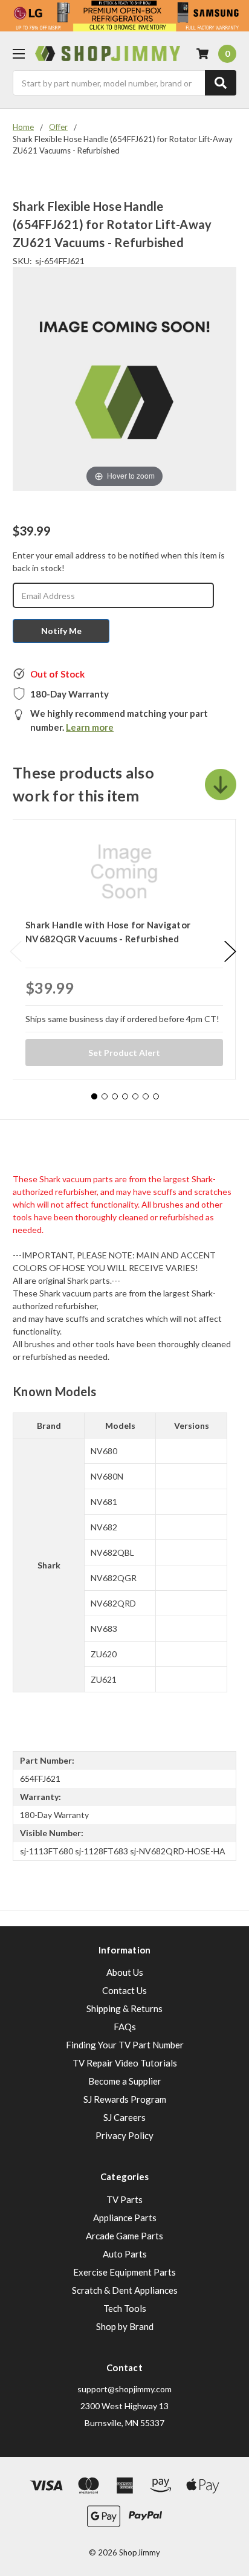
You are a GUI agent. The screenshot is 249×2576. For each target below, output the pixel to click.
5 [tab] (135, 1096)
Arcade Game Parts (124, 2236)
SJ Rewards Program (125, 2099)
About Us (125, 1972)
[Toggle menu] (18, 53)
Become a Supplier (125, 2081)
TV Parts (124, 2199)
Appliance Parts (125, 2218)
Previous (16, 952)
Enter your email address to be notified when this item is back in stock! (119, 561)
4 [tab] (125, 1096)
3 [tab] (115, 1096)
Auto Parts (125, 2254)
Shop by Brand (125, 2326)
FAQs (125, 2027)
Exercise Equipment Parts (124, 2272)
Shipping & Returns (124, 2008)
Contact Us (124, 1990)
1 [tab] (94, 1096)
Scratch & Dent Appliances (125, 2290)
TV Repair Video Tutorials (125, 2063)
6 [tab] (146, 1096)
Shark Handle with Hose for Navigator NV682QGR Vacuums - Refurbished (108, 932)
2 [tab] (105, 1096)
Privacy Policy (124, 2135)
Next (230, 952)
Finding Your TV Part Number (125, 2045)
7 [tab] (156, 1096)
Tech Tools (125, 2308)
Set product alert (124, 1053)
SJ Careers (124, 2117)
